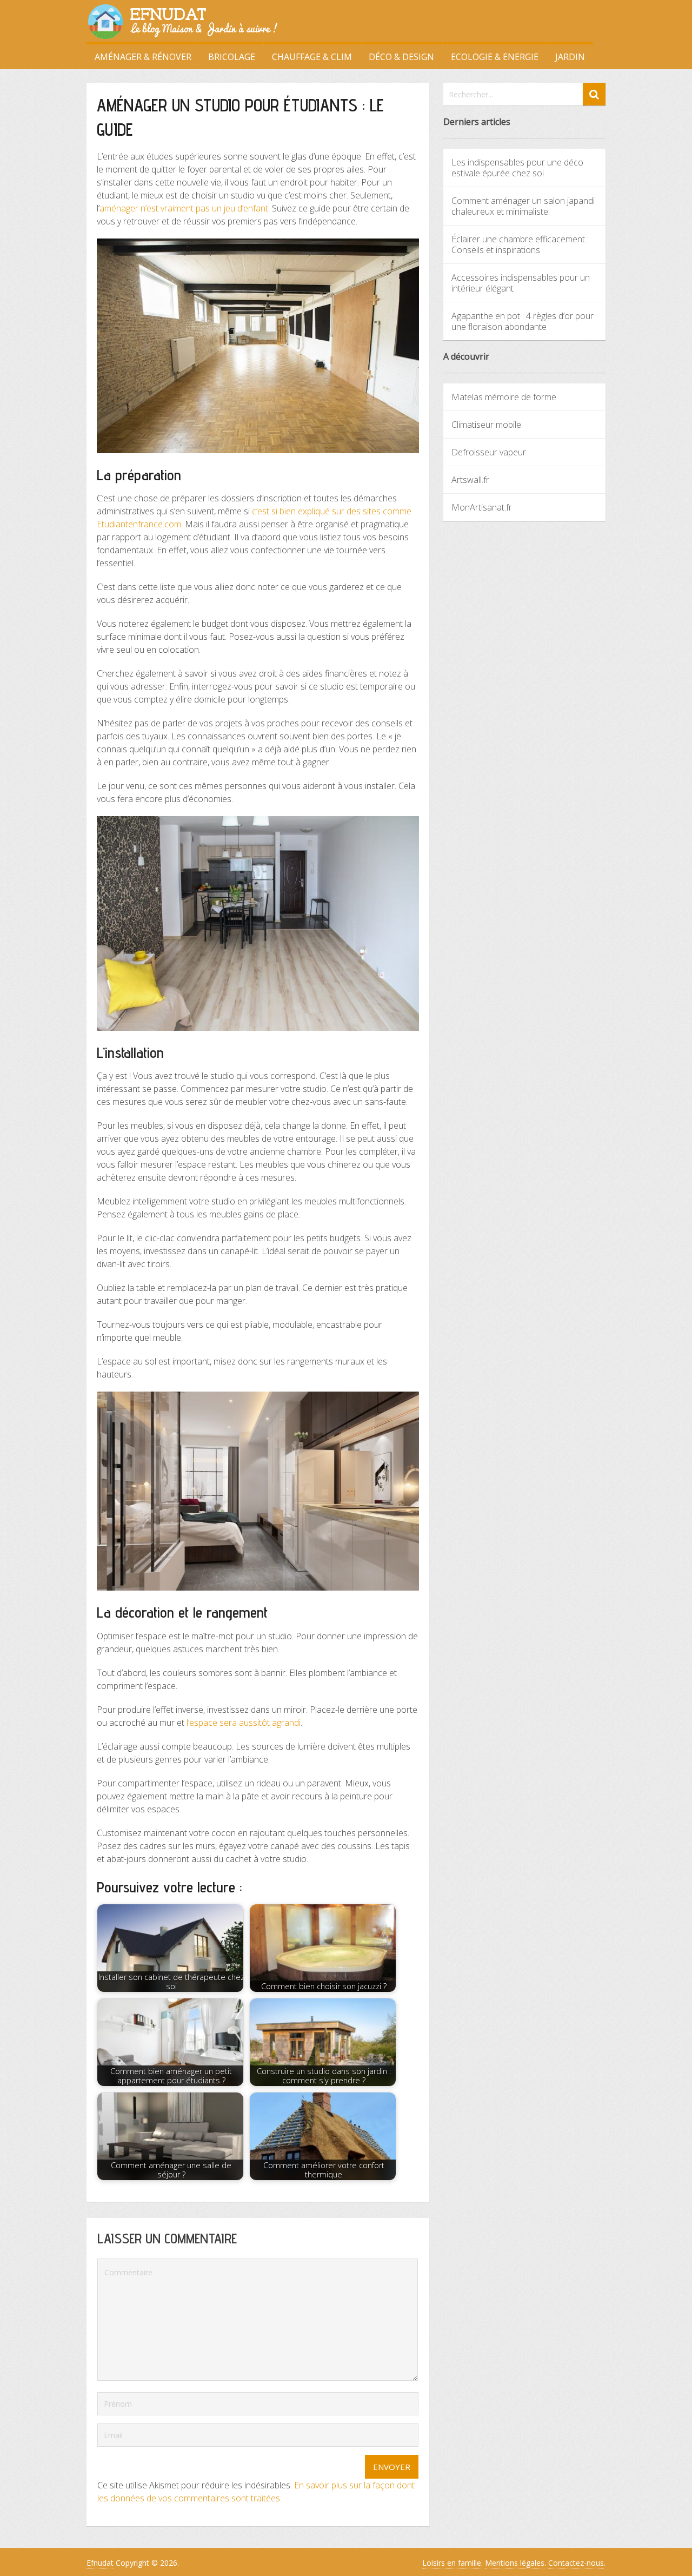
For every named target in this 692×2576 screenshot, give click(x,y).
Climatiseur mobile (486, 425)
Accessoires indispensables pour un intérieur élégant (521, 283)
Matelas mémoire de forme (504, 397)
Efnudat (100, 2563)
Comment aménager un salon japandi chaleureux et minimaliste (523, 206)
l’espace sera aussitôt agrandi (244, 1723)
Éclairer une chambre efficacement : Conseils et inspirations (520, 244)
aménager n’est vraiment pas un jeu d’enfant (184, 208)
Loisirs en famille (452, 2563)
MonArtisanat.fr (482, 507)
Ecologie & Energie (495, 57)
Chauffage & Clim (312, 57)
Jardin (570, 57)
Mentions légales (515, 2563)
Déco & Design (401, 57)
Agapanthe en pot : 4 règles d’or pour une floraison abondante (523, 321)
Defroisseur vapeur (489, 452)
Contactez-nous (576, 2563)
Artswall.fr (470, 480)
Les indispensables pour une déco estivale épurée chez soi (517, 168)
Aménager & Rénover (143, 57)
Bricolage (232, 57)
